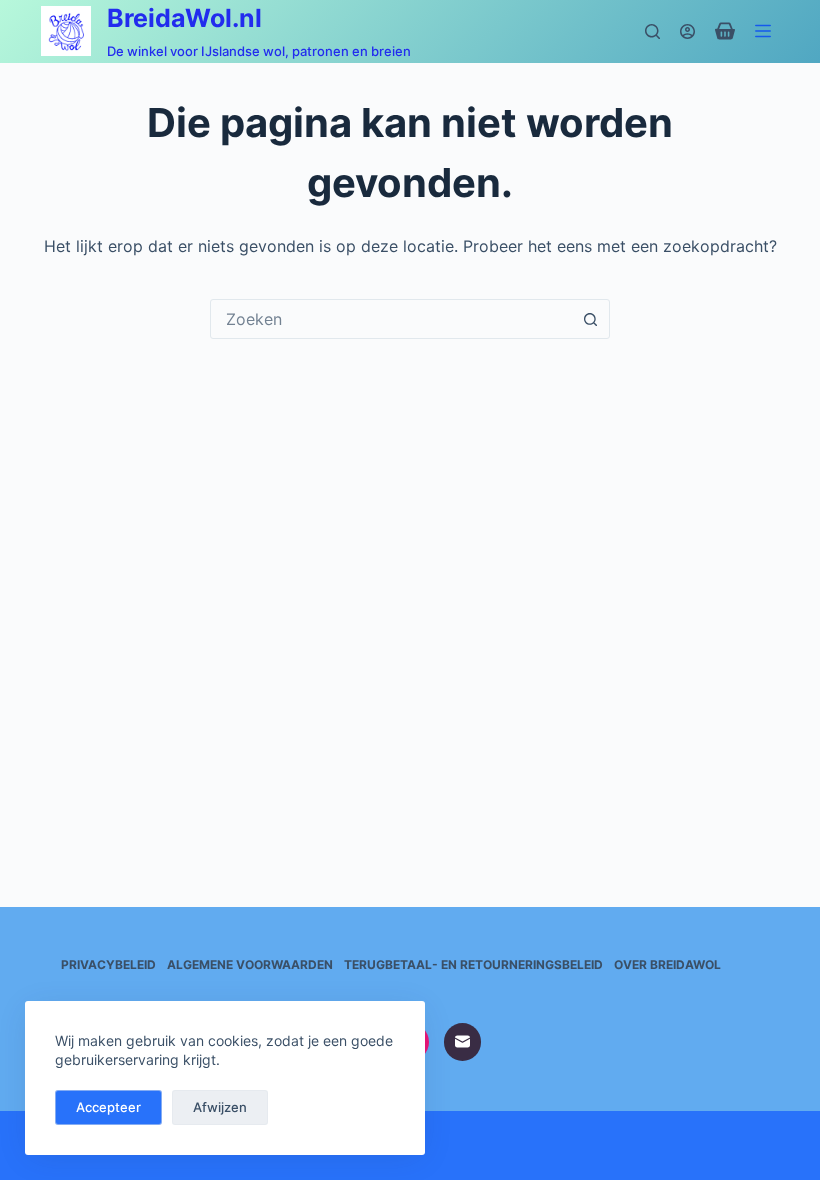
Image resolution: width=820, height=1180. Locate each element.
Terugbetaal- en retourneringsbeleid (473, 964)
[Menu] (767, 31)
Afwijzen (220, 1107)
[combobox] (391, 319)
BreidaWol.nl (184, 18)
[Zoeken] (652, 31)
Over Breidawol (667, 964)
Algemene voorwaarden (250, 964)
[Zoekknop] (590, 319)
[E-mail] (463, 1042)
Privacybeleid (108, 964)
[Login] (687, 31)
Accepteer (108, 1107)
